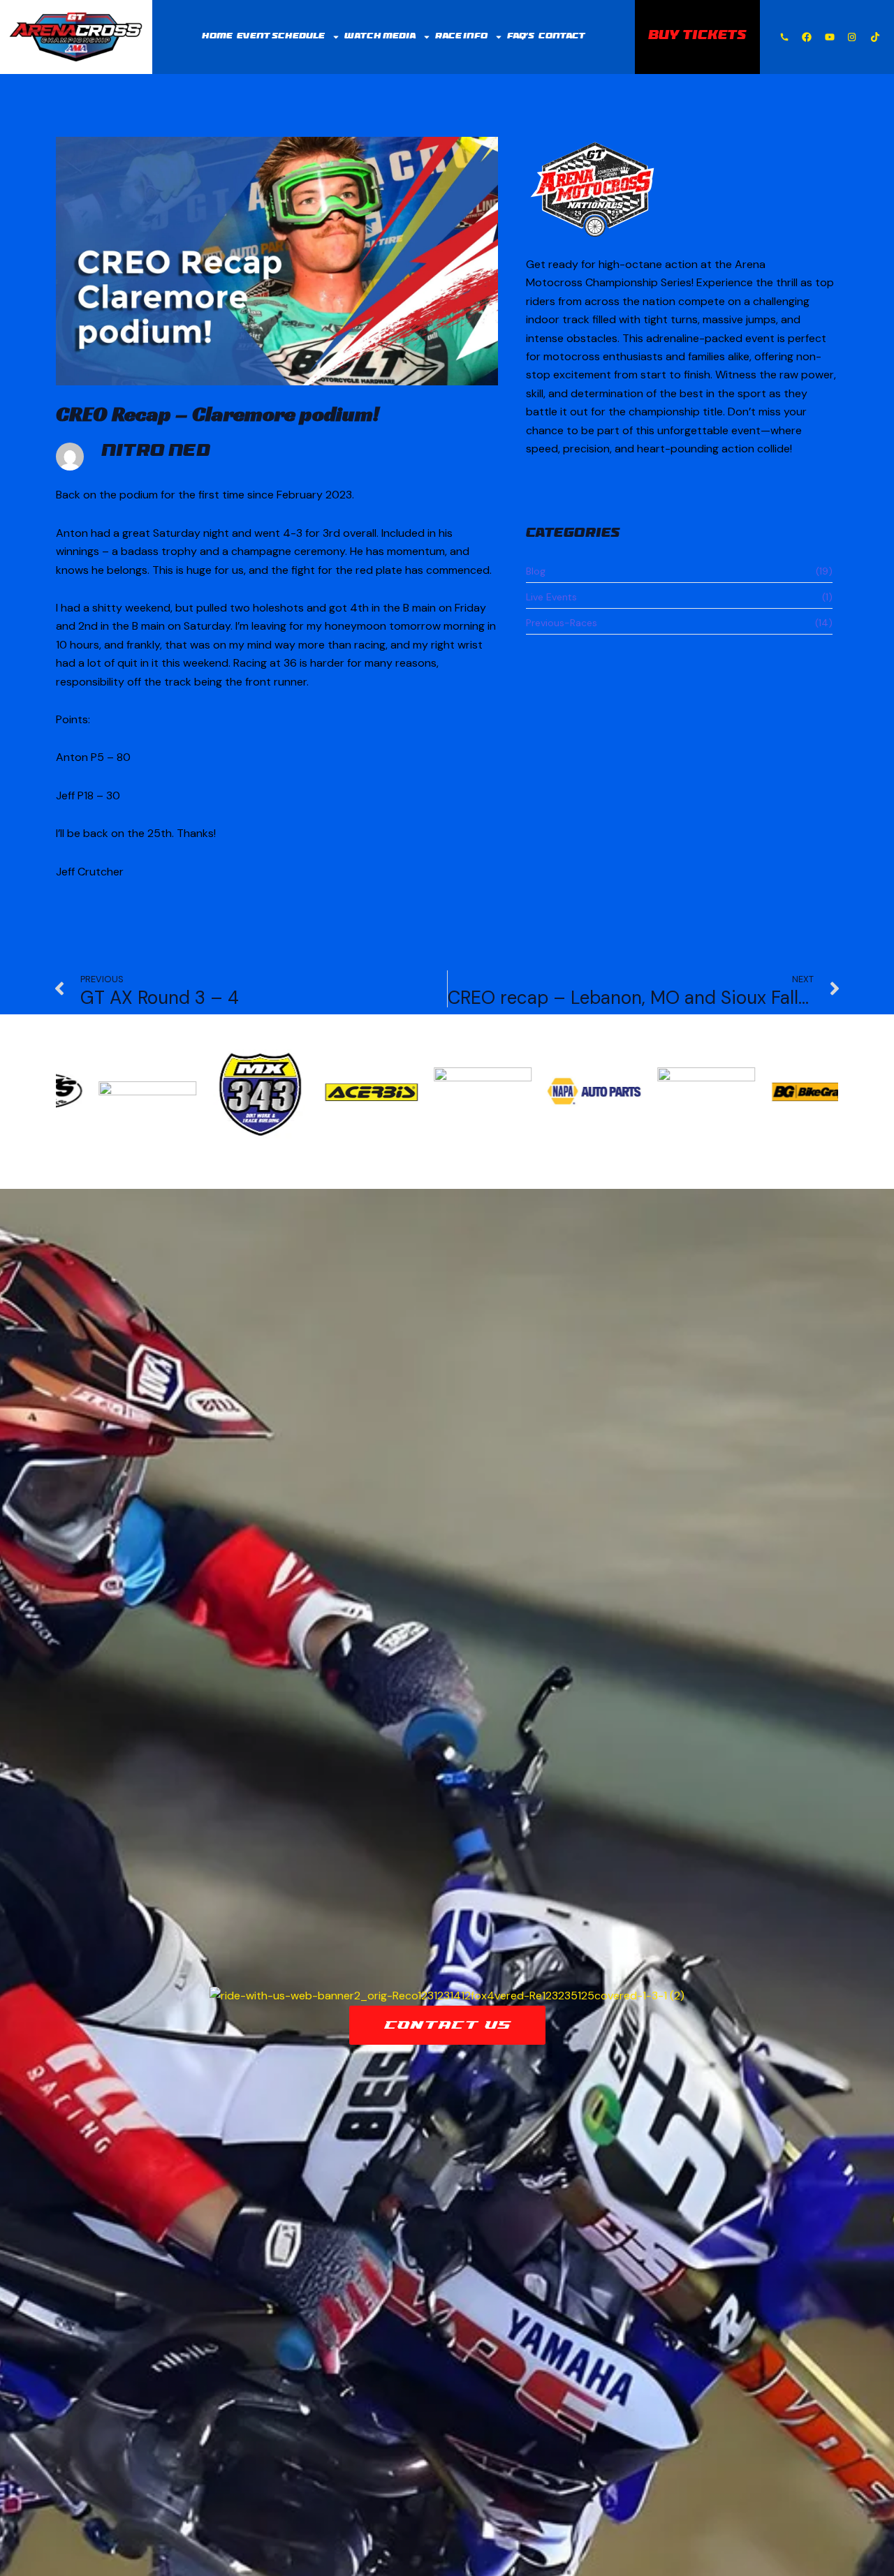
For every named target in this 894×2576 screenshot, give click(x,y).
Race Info (461, 37)
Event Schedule (281, 37)
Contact (562, 37)
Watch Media (380, 37)
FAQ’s (521, 37)
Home (217, 37)
